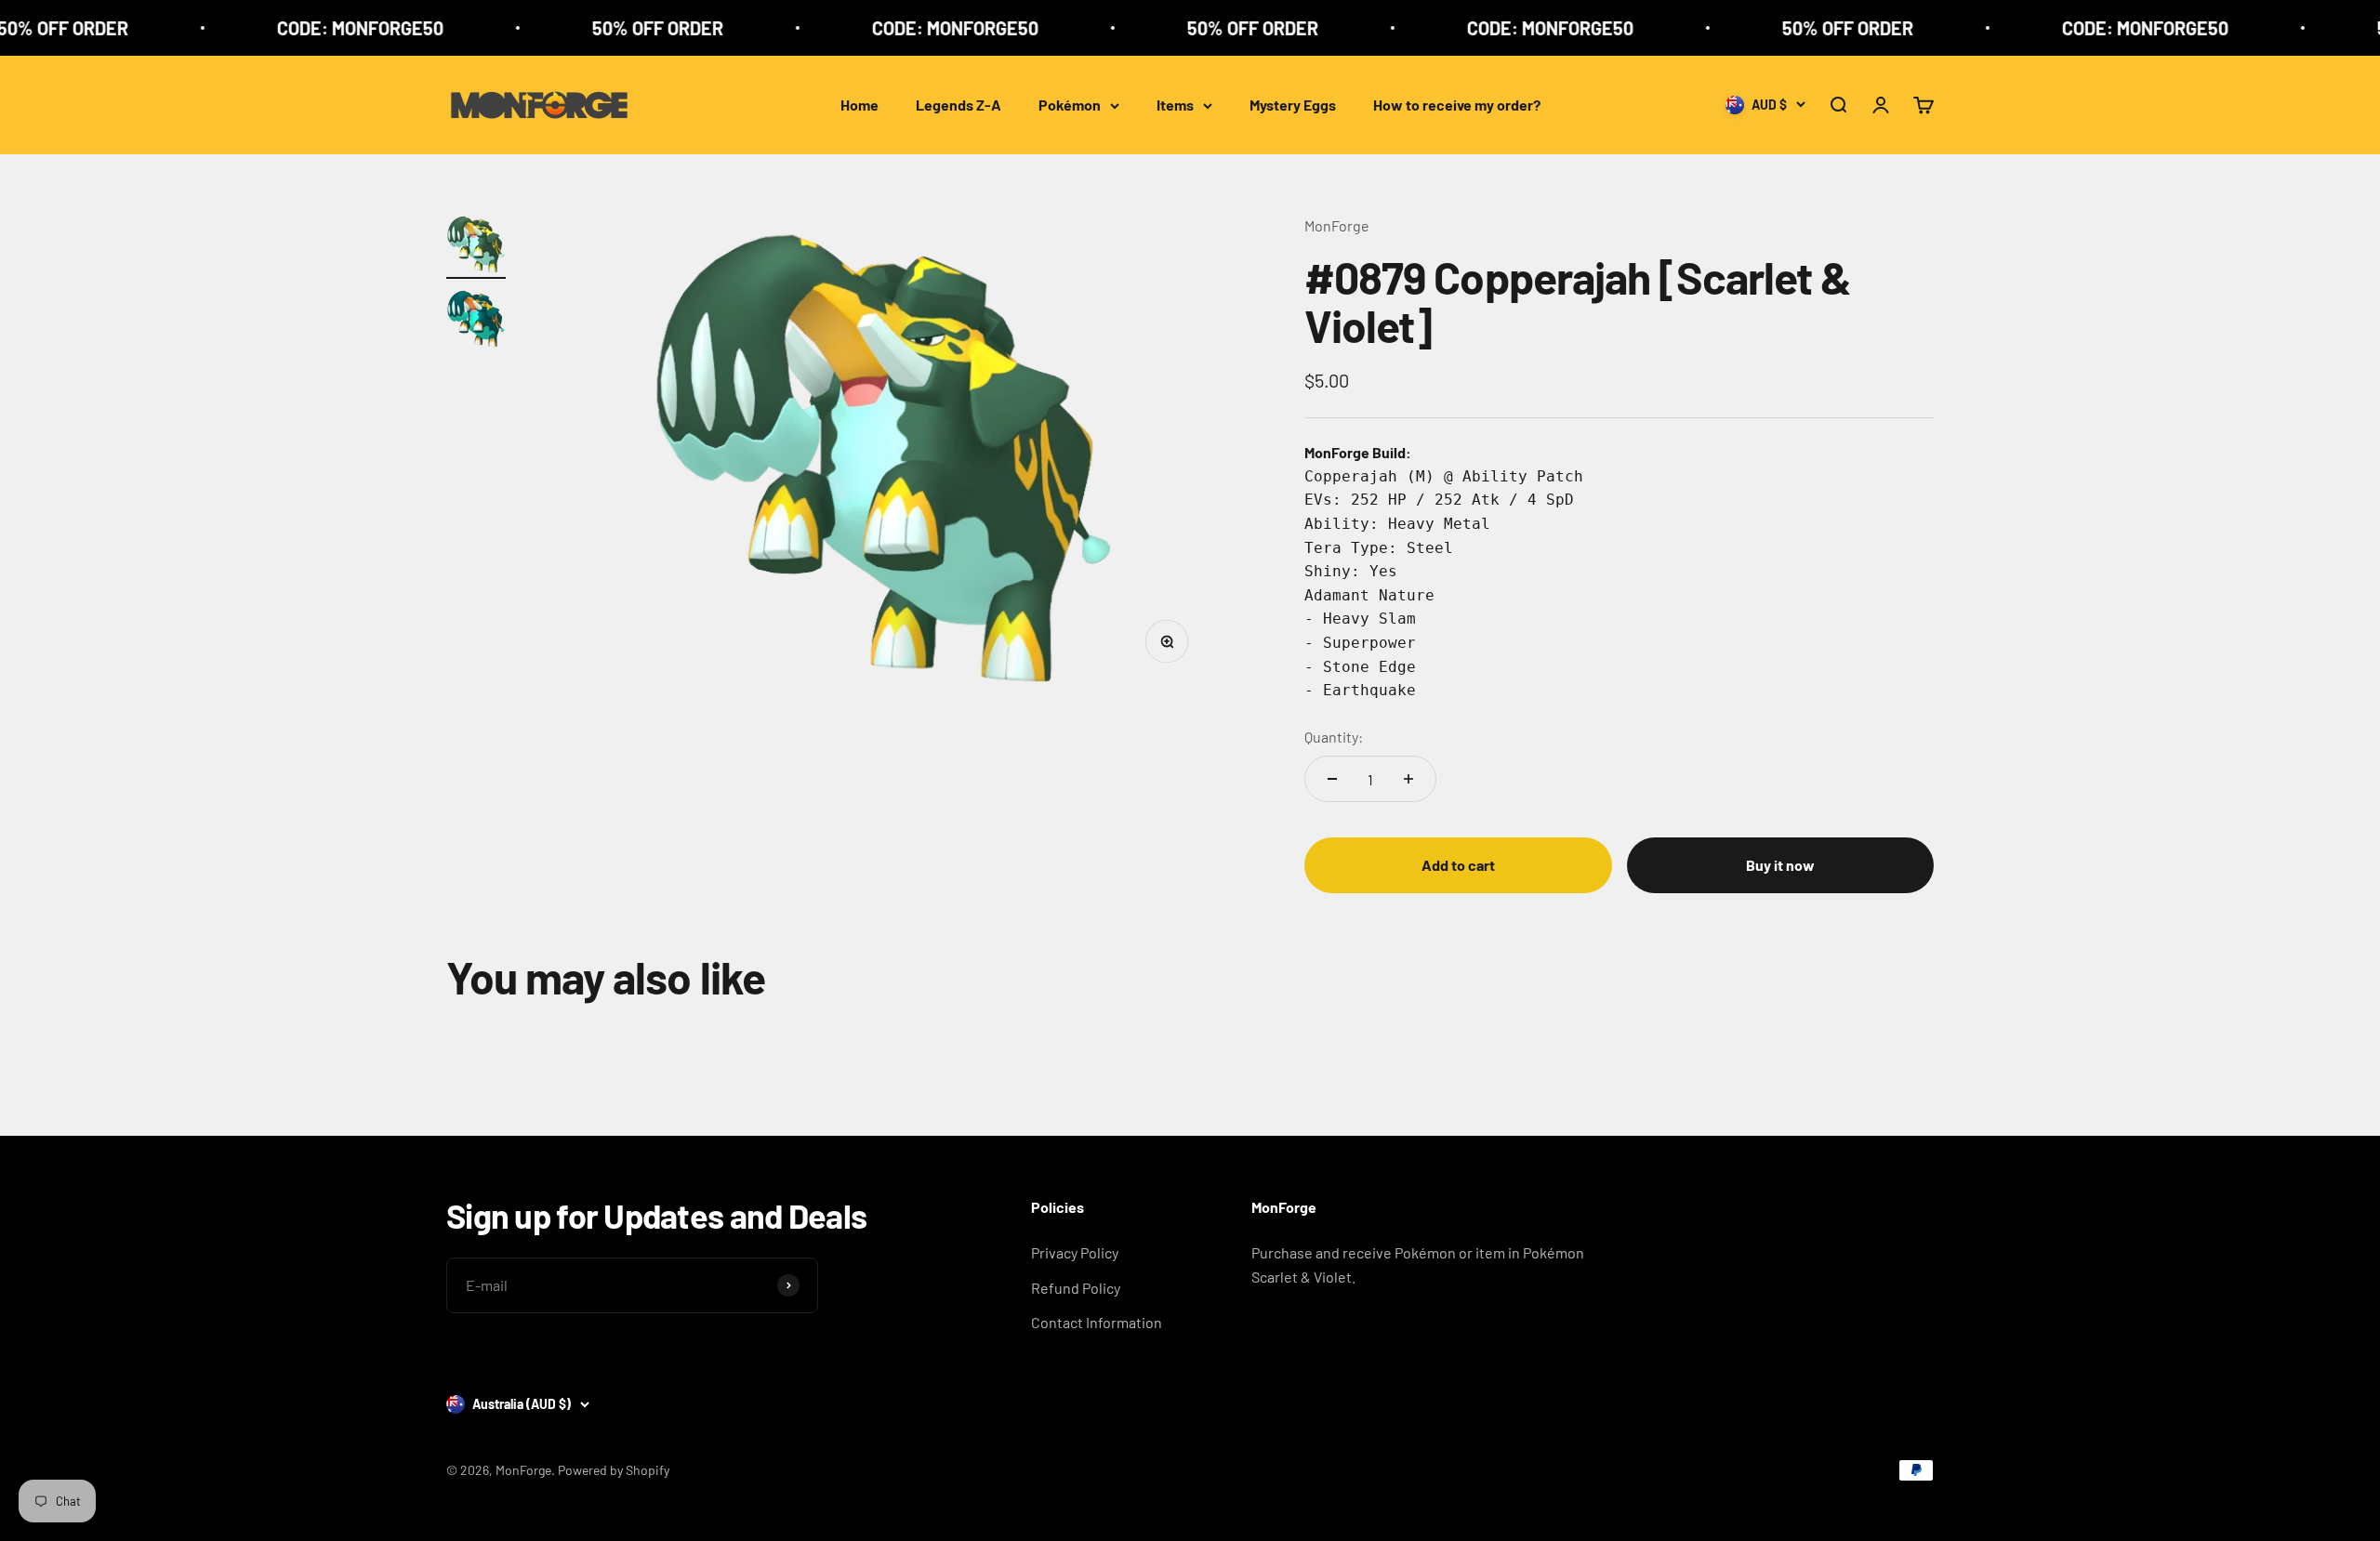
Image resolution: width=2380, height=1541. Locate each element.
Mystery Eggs (1293, 105)
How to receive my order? (1457, 105)
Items (1175, 105)
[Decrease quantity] (1332, 779)
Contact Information (1097, 1322)
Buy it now (1780, 865)
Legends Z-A (959, 105)
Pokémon (1070, 105)
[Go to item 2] (476, 321)
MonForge (1337, 225)
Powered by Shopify (614, 1470)
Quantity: (1334, 737)
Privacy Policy (1075, 1252)
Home (859, 105)
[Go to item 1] (476, 246)
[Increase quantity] (1408, 779)
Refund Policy (1076, 1288)
